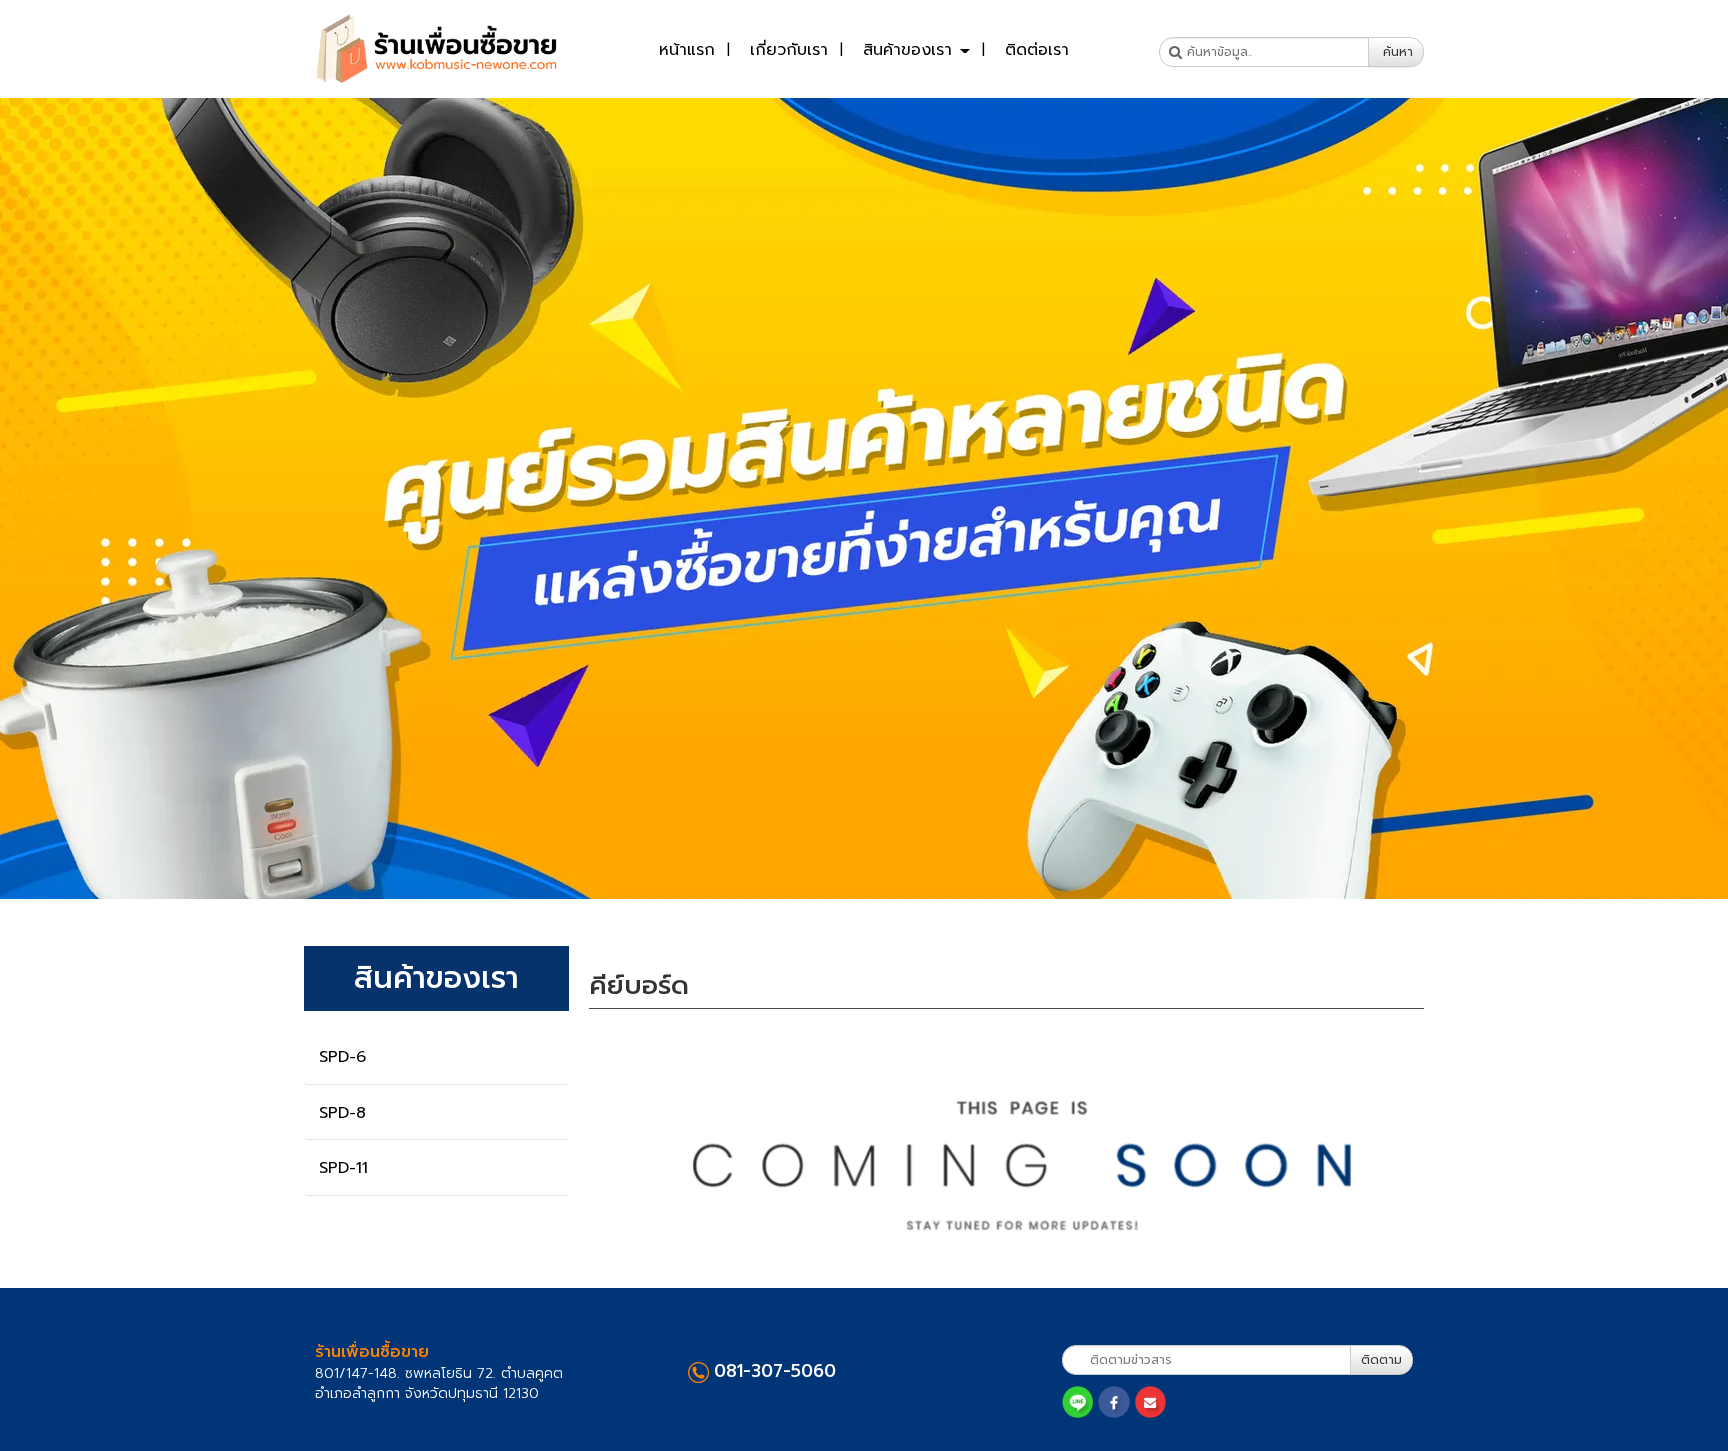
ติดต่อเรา (1037, 50)
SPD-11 (343, 1168)
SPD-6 (342, 1057)
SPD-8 (342, 1113)
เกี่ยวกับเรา (789, 50)
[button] (129, 498)
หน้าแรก (687, 50)
